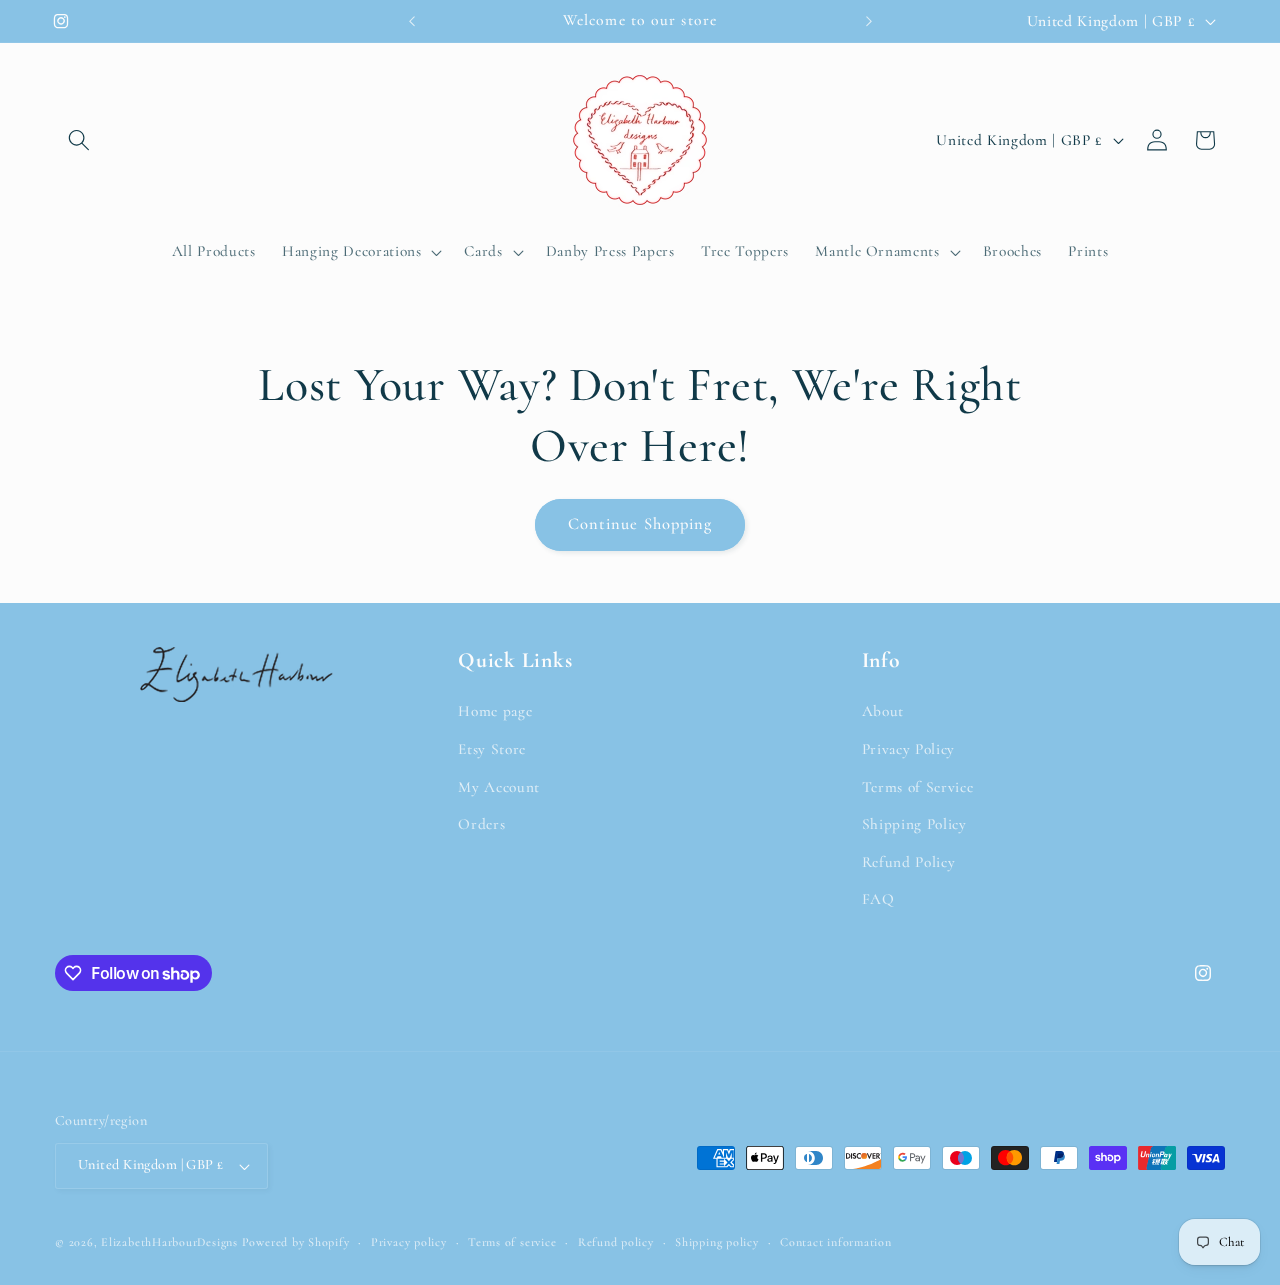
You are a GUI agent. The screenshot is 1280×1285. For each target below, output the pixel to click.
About (883, 711)
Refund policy (616, 1242)
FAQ (878, 899)
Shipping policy (717, 1242)
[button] (79, 140)
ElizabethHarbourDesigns (169, 1242)
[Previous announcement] (412, 21)
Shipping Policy (914, 824)
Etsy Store (492, 749)
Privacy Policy (908, 749)
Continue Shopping (640, 524)
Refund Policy (909, 862)
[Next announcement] (869, 21)
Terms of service (512, 1242)
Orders (481, 824)
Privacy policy (409, 1242)
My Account (499, 787)
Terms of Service (918, 787)
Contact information (836, 1242)
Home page (495, 711)
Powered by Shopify (296, 1242)
